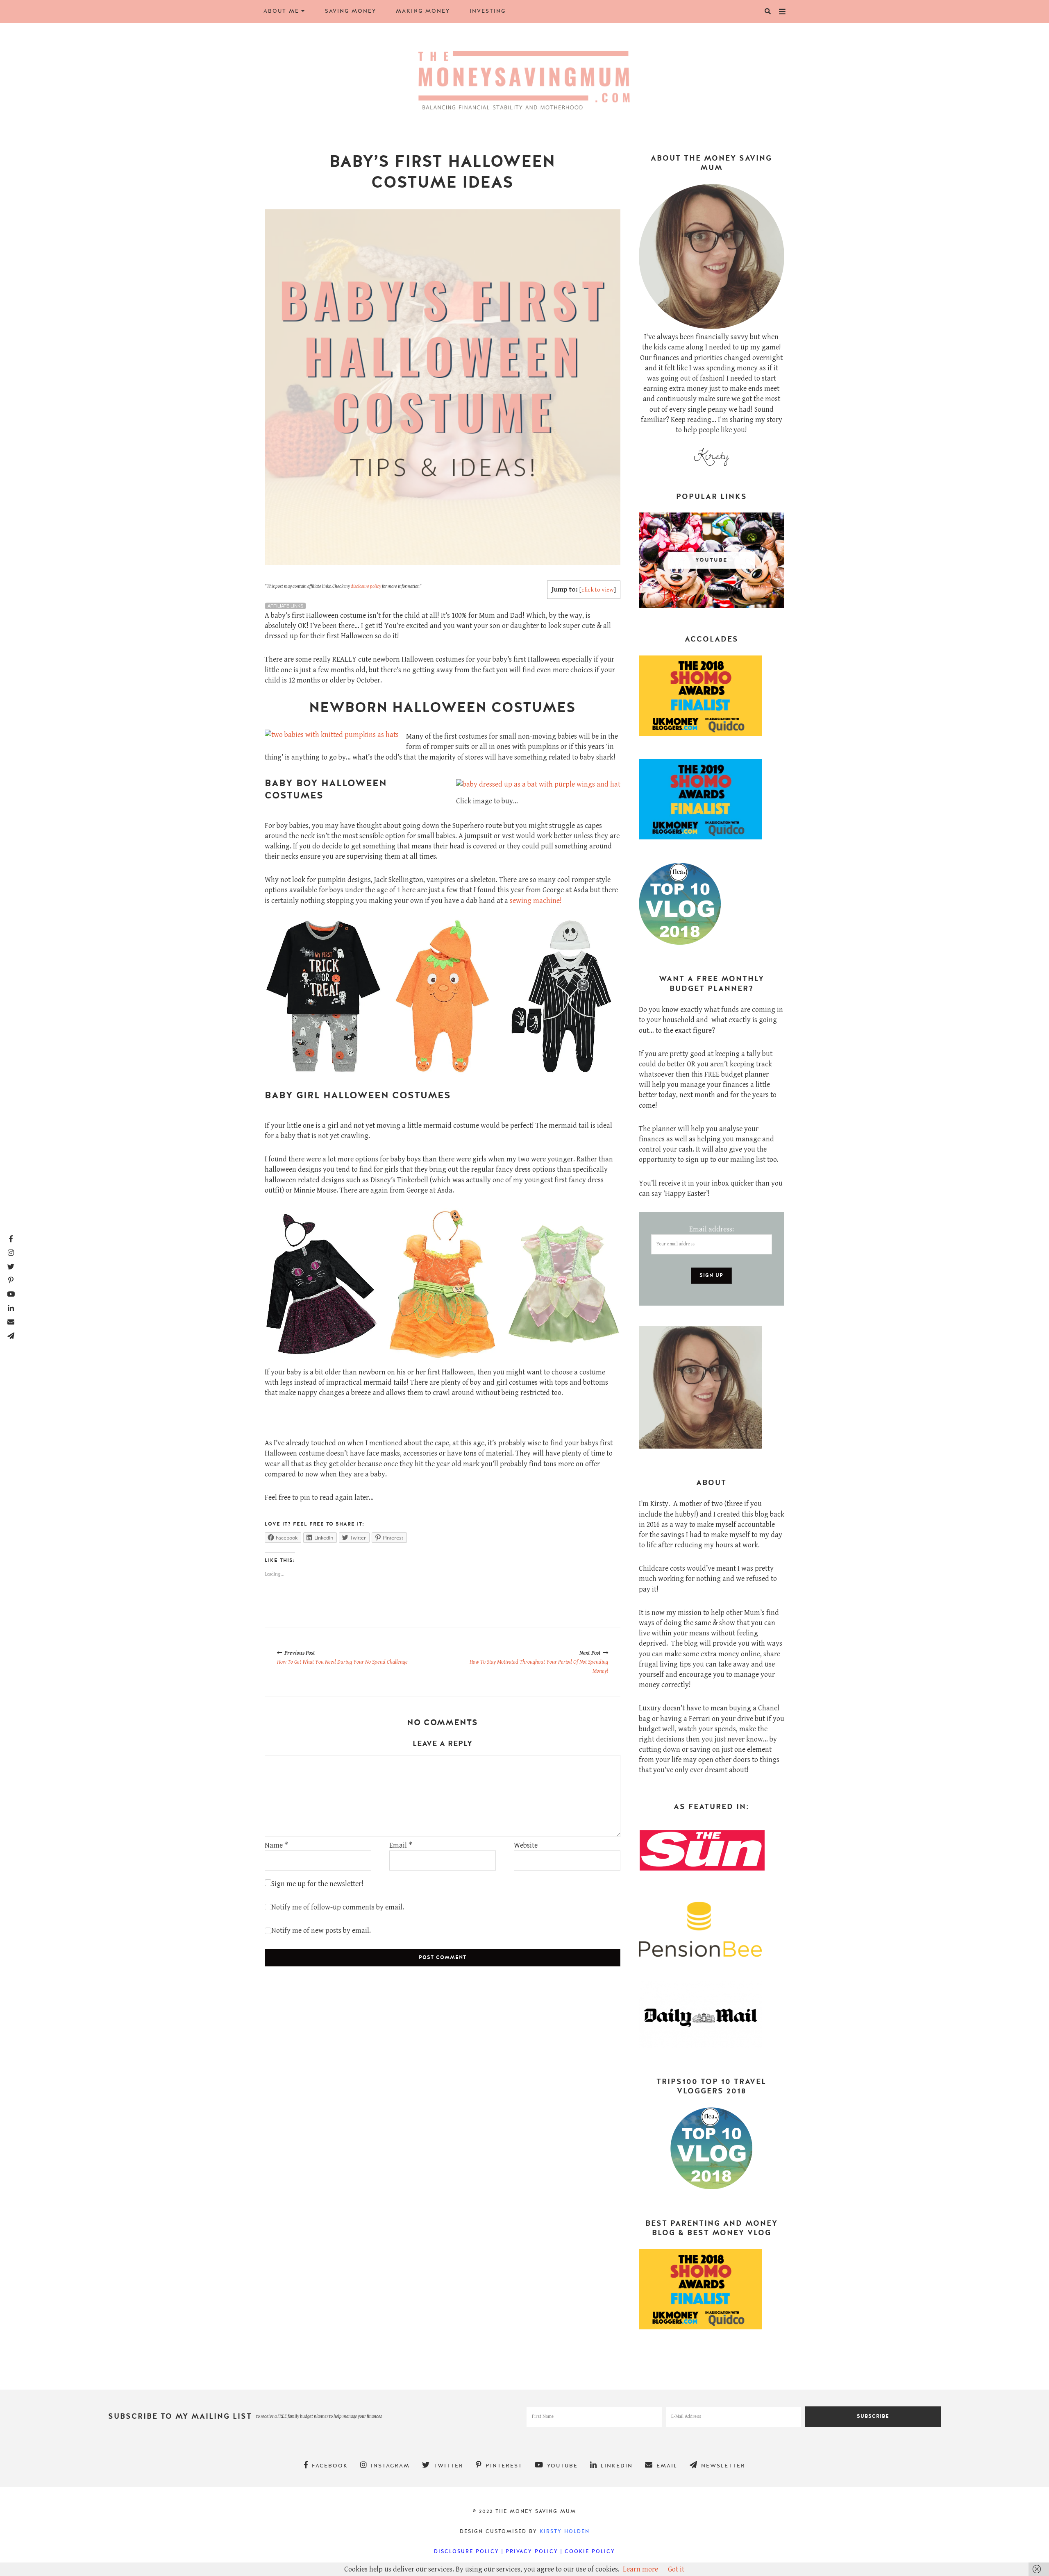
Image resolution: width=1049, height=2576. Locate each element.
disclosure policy (366, 586)
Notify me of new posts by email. (321, 1931)
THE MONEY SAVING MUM (536, 2511)
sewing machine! (536, 901)
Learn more (640, 2569)
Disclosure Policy (467, 2551)
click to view (598, 590)
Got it (676, 2569)
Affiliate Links (285, 606)
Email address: (712, 1229)
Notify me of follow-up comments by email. (338, 1907)
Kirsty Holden (565, 2531)
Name (276, 1845)
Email (401, 1845)
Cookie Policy (590, 2551)
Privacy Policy (532, 2551)
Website (526, 1845)
